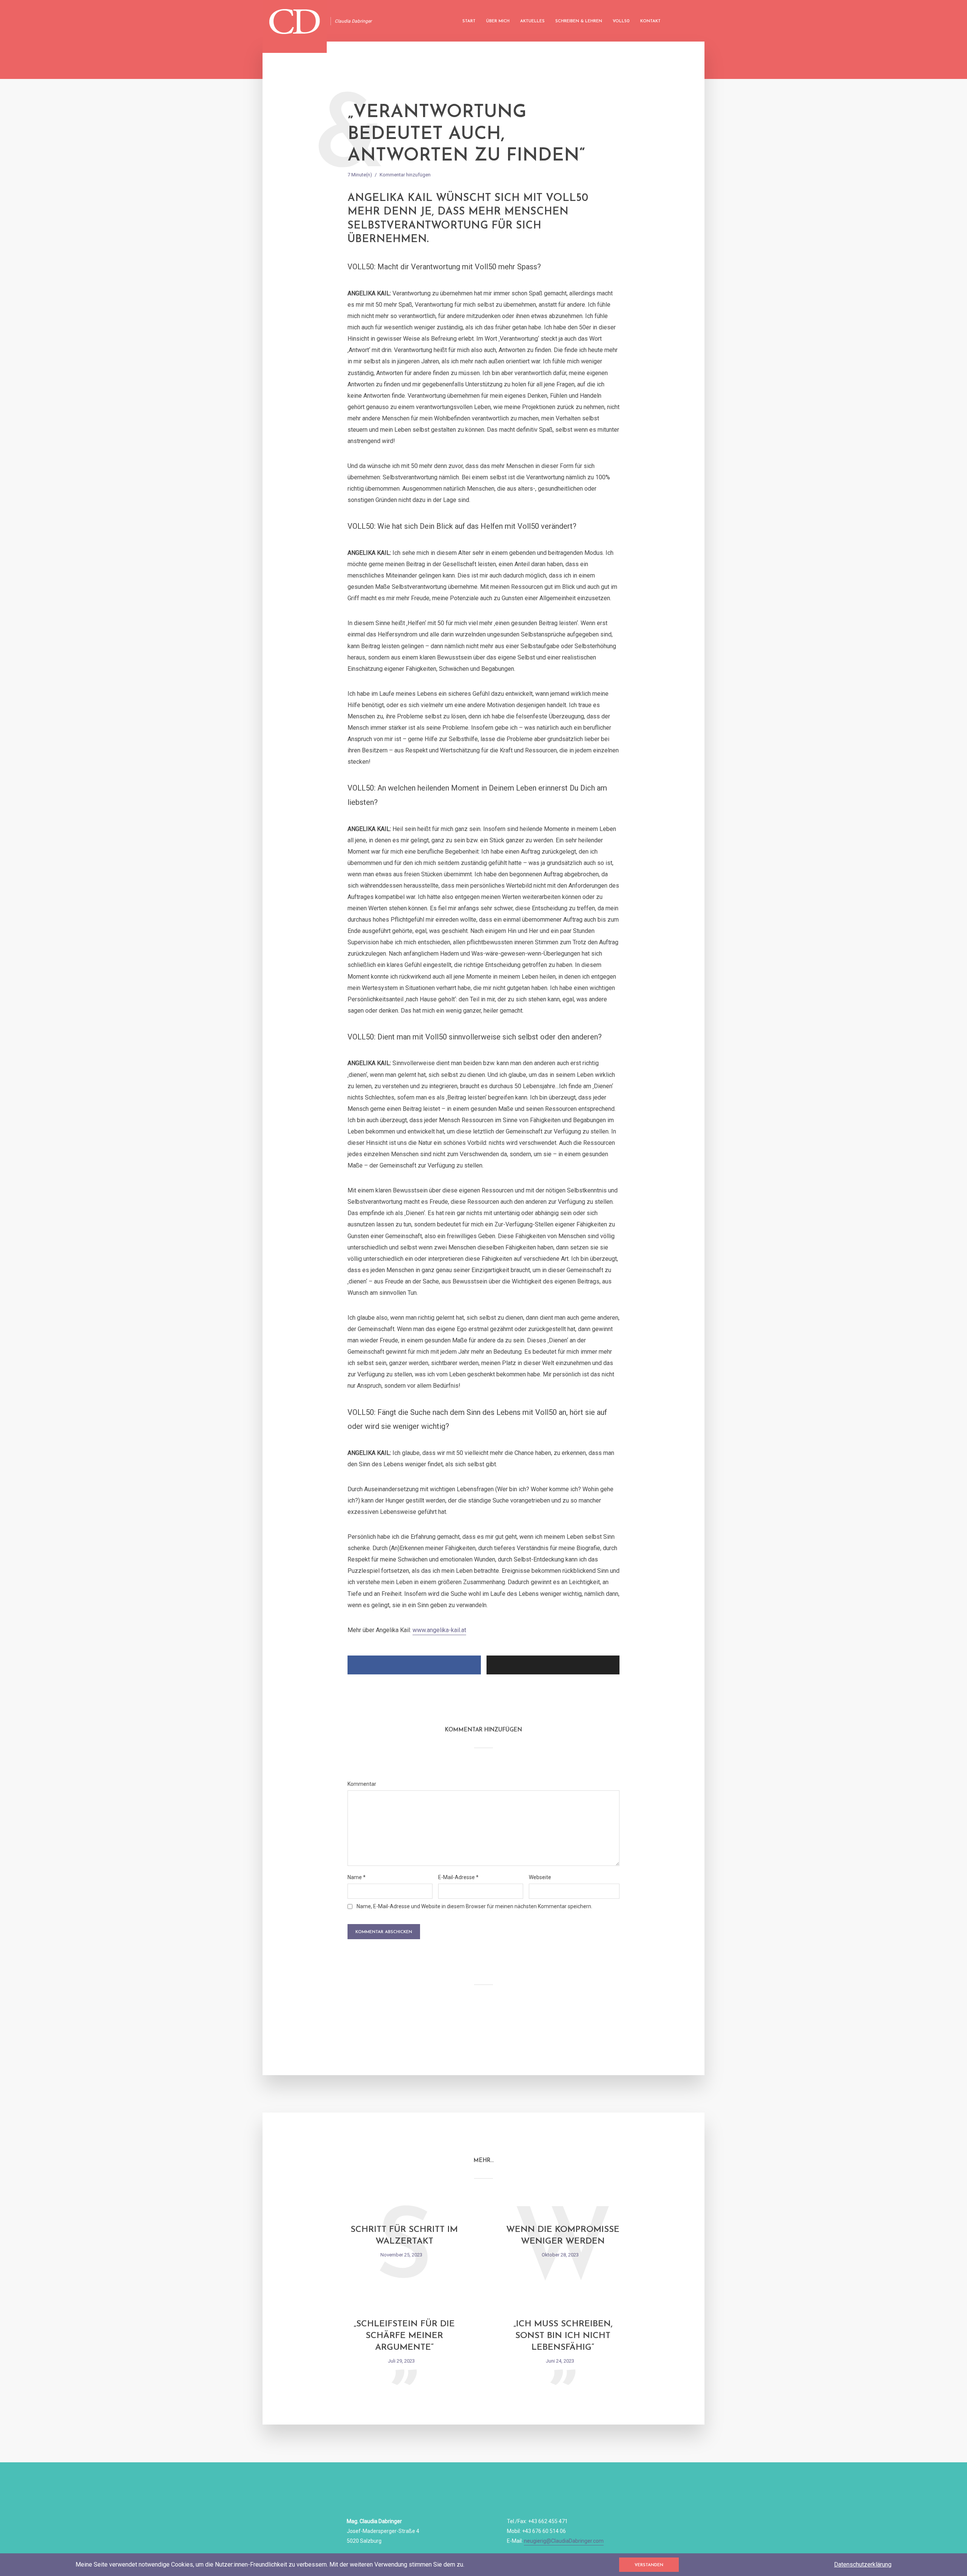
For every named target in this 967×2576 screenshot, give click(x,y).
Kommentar (362, 1784)
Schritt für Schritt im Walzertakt (404, 2236)
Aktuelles (532, 21)
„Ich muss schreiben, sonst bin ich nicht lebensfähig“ (563, 2336)
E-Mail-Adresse (458, 1877)
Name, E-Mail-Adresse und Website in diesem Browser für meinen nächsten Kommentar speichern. (474, 1906)
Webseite (540, 1877)
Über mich (498, 21)
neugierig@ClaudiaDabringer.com (564, 2541)
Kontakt (650, 21)
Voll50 (621, 21)
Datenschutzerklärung (863, 2564)
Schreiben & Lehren (579, 21)
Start (469, 21)
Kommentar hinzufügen (405, 175)
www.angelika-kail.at (439, 1630)
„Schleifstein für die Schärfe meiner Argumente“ (404, 2336)
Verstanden (649, 2565)
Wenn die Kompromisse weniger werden (563, 2236)
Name (357, 1877)
